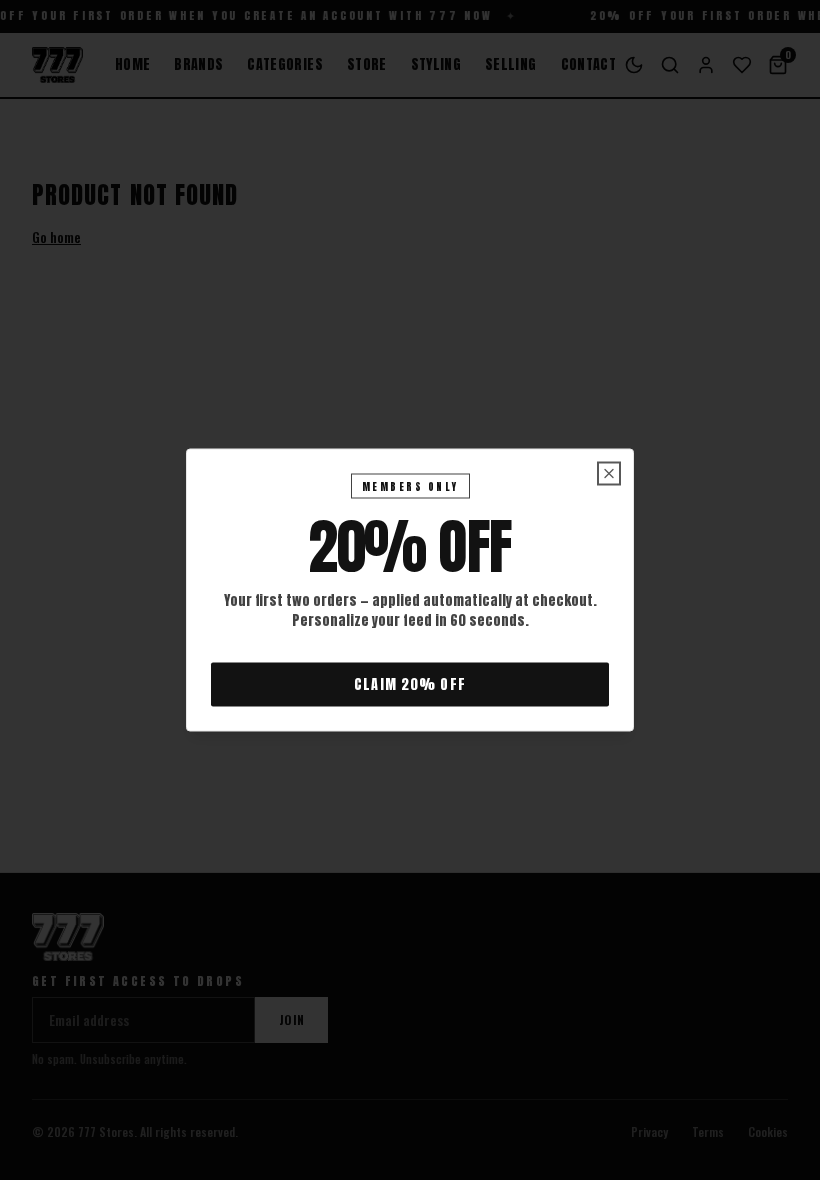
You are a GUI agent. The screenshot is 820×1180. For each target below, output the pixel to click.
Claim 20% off (410, 684)
